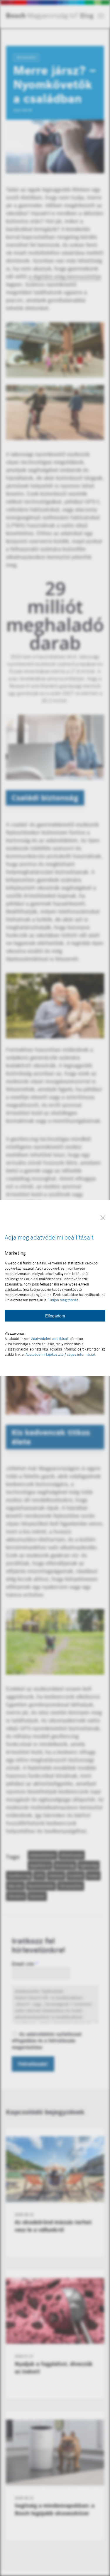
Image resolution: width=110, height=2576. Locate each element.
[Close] (103, 1218)
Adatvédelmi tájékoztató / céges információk (61, 1354)
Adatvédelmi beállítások (50, 1339)
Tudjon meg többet (63, 1300)
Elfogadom (55, 1316)
